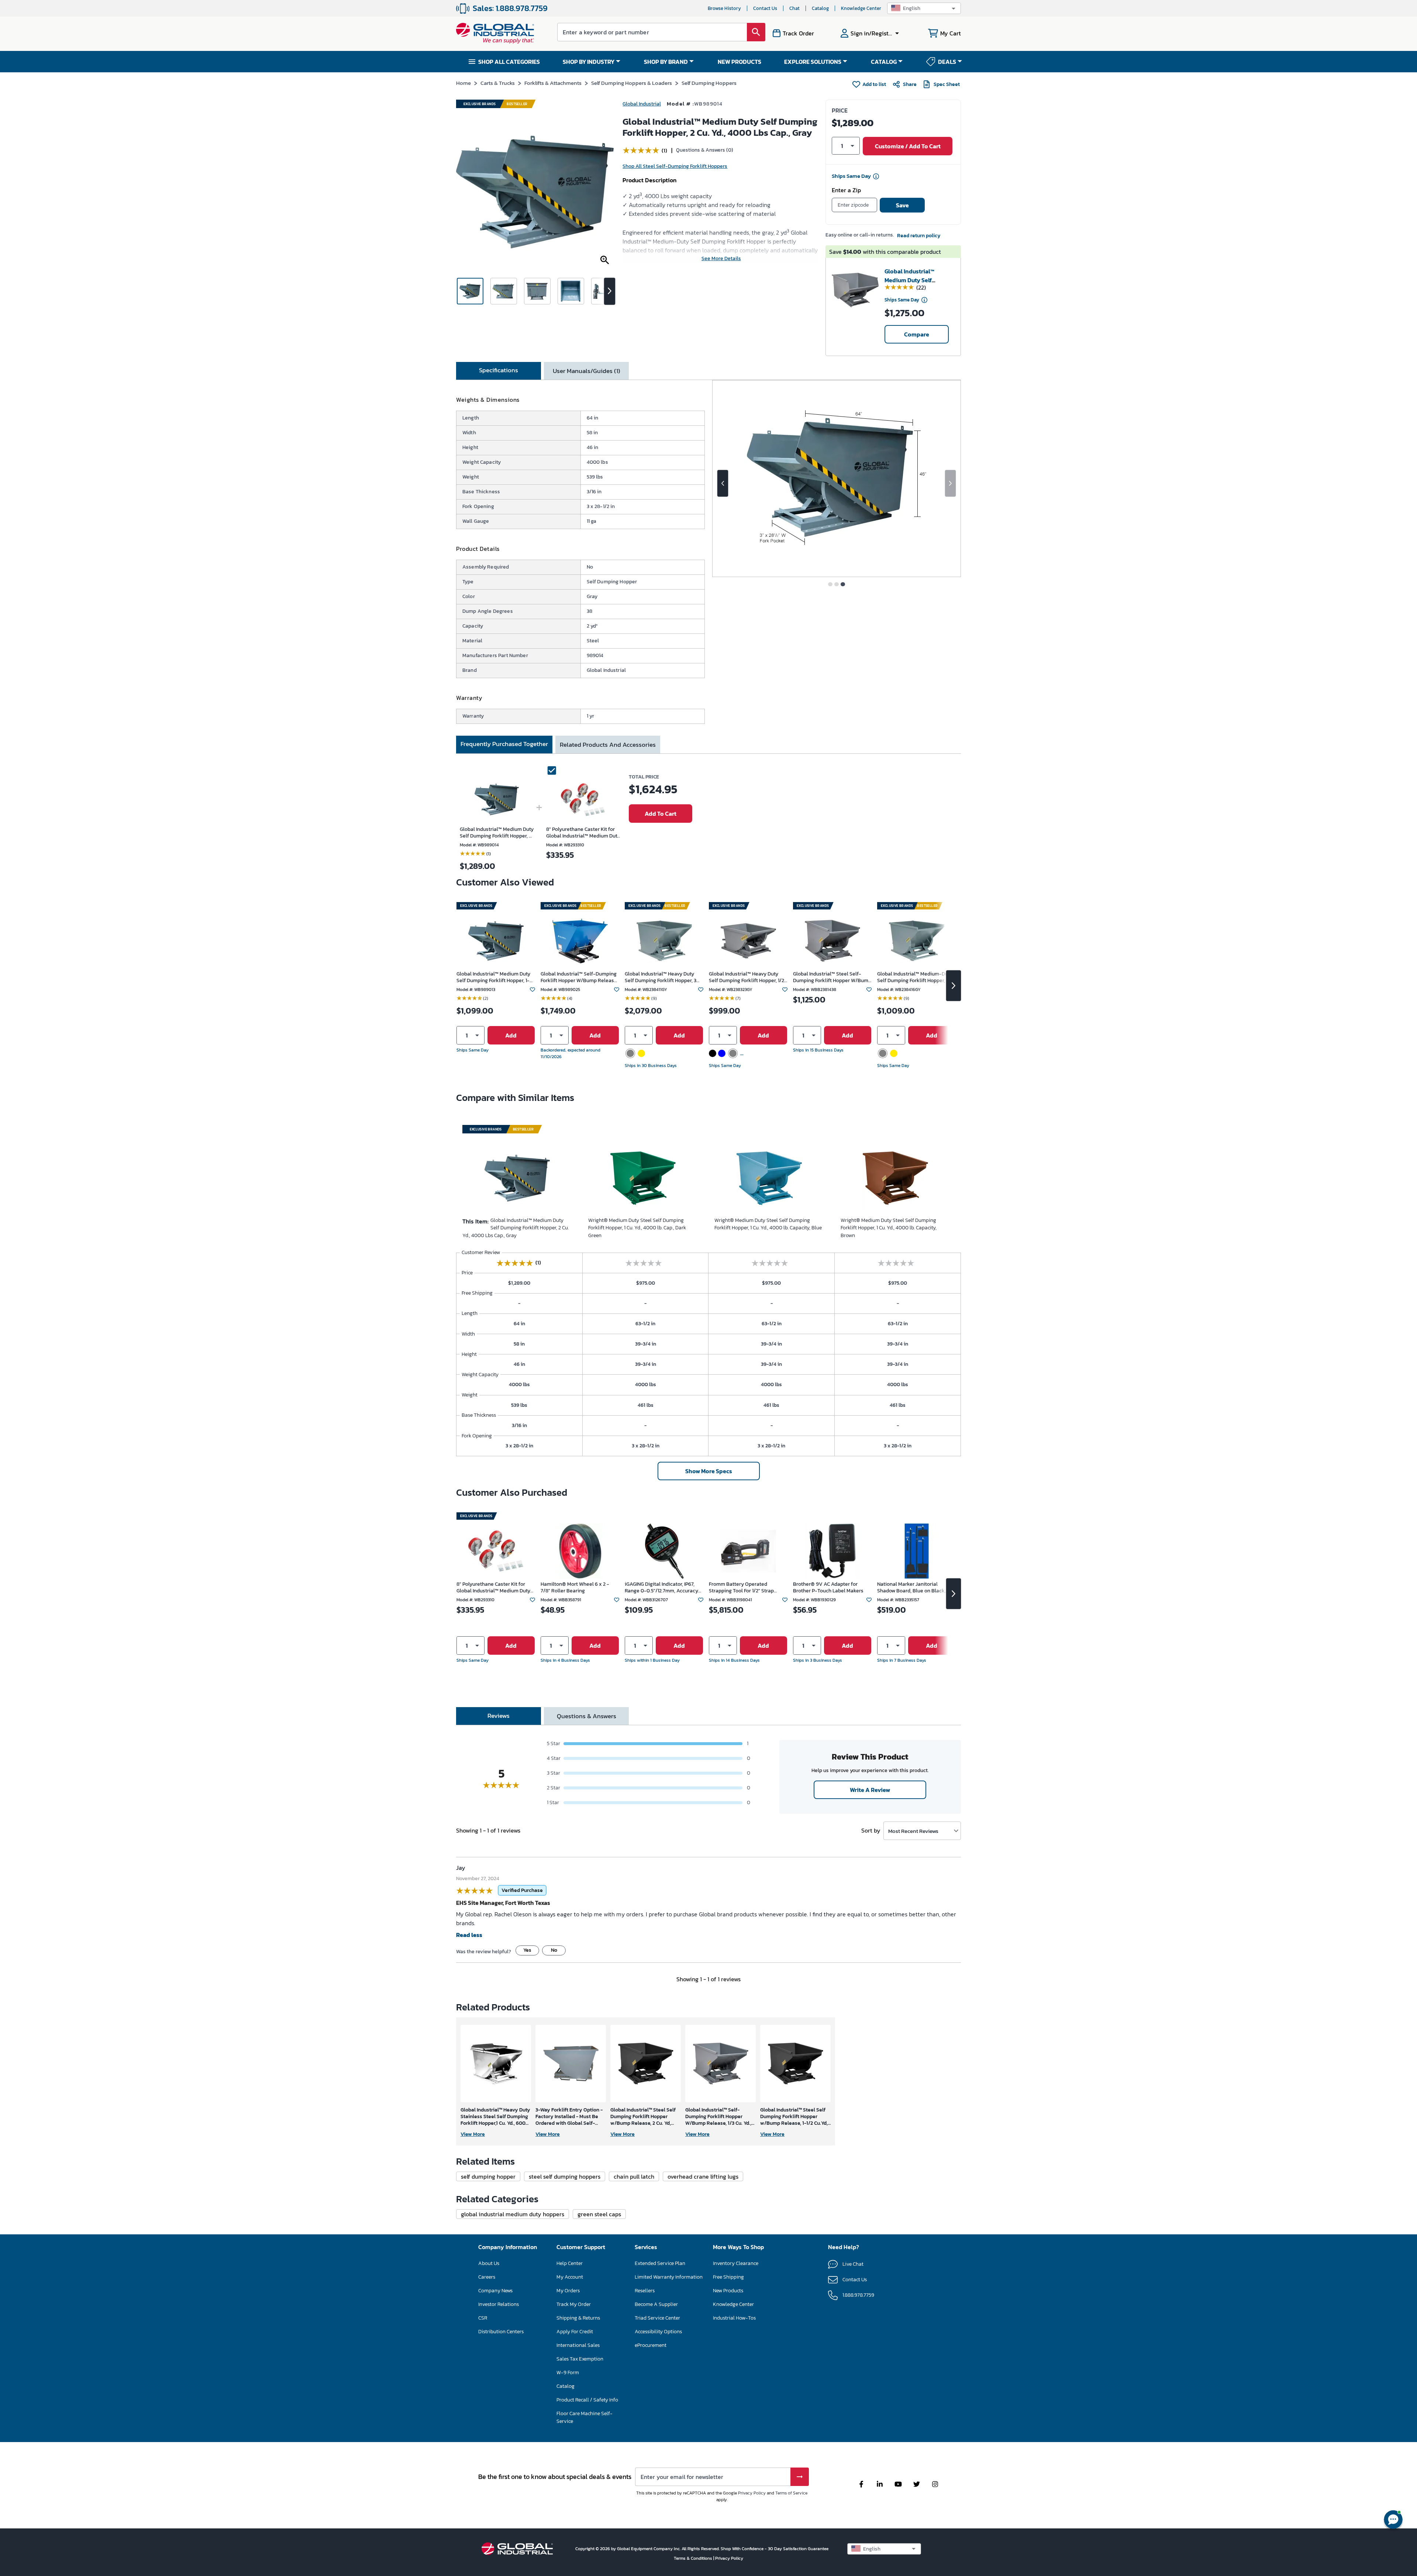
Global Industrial (642, 104)
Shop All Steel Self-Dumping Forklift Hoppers (675, 166)
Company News (495, 2291)
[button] (924, 8)
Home (463, 83)
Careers (487, 2277)
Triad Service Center (657, 2318)
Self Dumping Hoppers (709, 83)
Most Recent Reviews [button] (913, 1831)
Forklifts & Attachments (553, 83)
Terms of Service (791, 2493)
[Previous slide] (723, 483)
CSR (483, 2318)
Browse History (724, 8)
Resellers (645, 2291)
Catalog (820, 8)
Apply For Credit (575, 2332)
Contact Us (765, 8)
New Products (728, 2291)
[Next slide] (950, 483)
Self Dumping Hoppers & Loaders (632, 83)
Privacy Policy (752, 2493)
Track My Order (574, 2304)
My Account (570, 2277)
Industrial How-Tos (734, 2318)
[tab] (499, 371)
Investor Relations (499, 2304)
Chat (794, 8)
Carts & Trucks (498, 83)
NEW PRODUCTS (739, 62)
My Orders (568, 2291)
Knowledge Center (861, 8)
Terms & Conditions (694, 2558)
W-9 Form (568, 2373)
